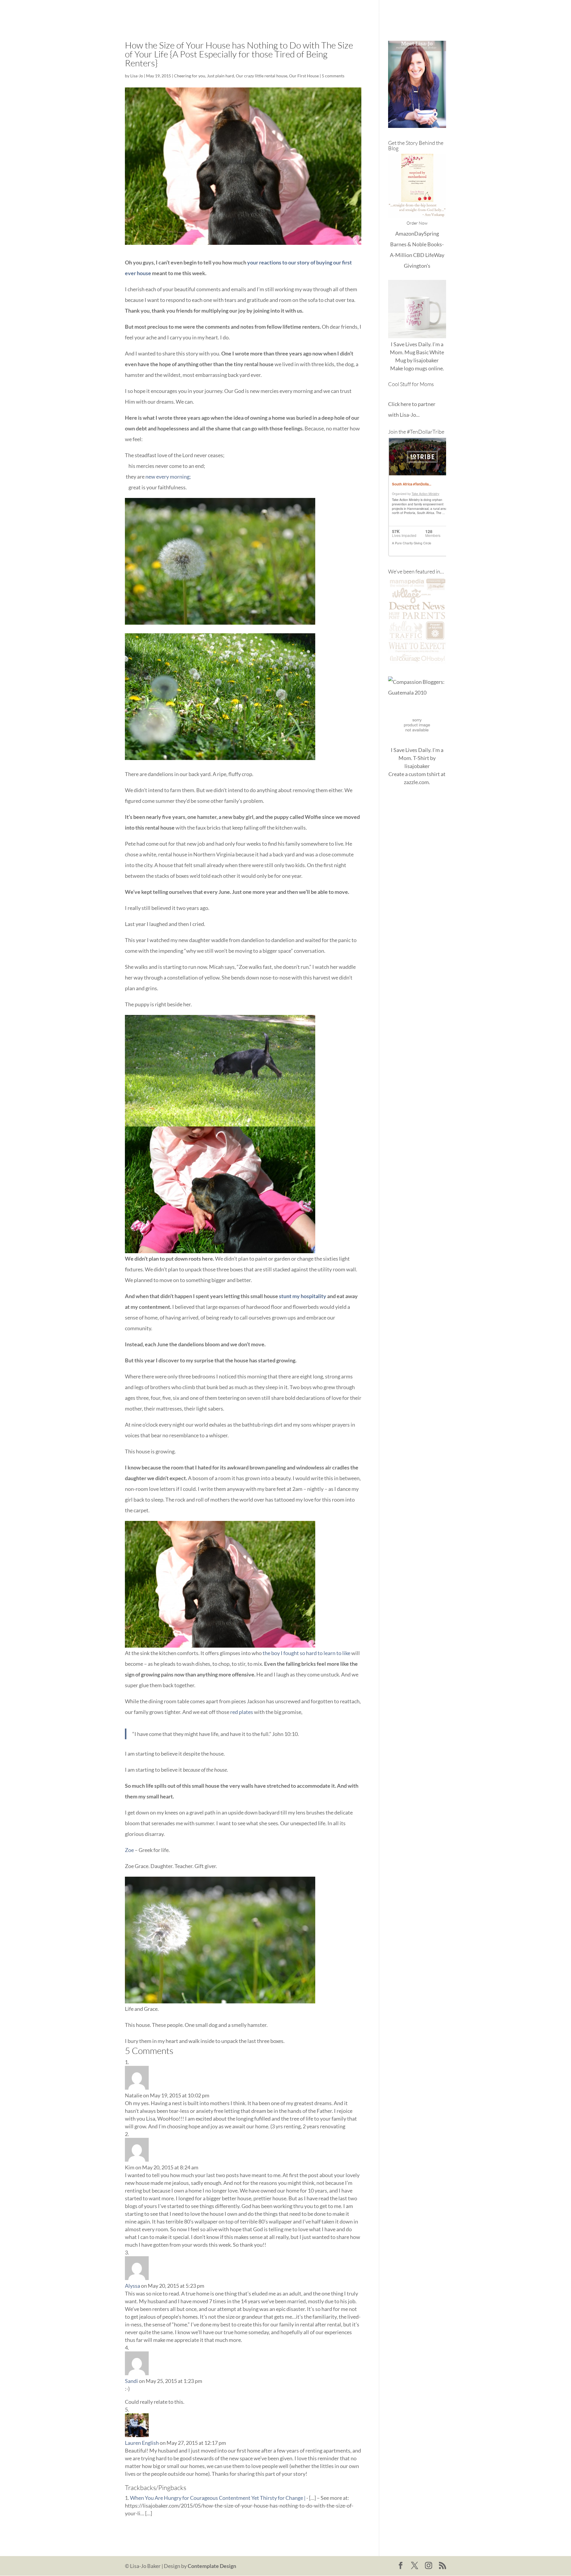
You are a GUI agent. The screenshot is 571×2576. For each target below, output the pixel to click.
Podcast (408, 12)
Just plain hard (221, 76)
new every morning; (168, 477)
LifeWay (435, 255)
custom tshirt (424, 774)
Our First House (304, 76)
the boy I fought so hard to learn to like (306, 1653)
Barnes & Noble (408, 244)
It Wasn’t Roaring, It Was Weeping (331, 12)
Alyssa (132, 2286)
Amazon (405, 234)
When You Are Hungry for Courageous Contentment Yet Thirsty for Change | (218, 2498)
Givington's (417, 266)
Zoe (129, 1850)
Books (384, 12)
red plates (242, 1712)
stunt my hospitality (303, 1296)
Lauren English (142, 2443)
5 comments (333, 76)
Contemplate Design (212, 2566)
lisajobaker (426, 360)
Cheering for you (190, 76)
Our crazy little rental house (262, 76)
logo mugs (416, 368)
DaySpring (427, 234)
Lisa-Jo (278, 12)
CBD (419, 255)
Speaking (436, 12)
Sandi (131, 2381)
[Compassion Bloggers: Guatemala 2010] (417, 692)
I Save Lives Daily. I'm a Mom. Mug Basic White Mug (417, 352)
